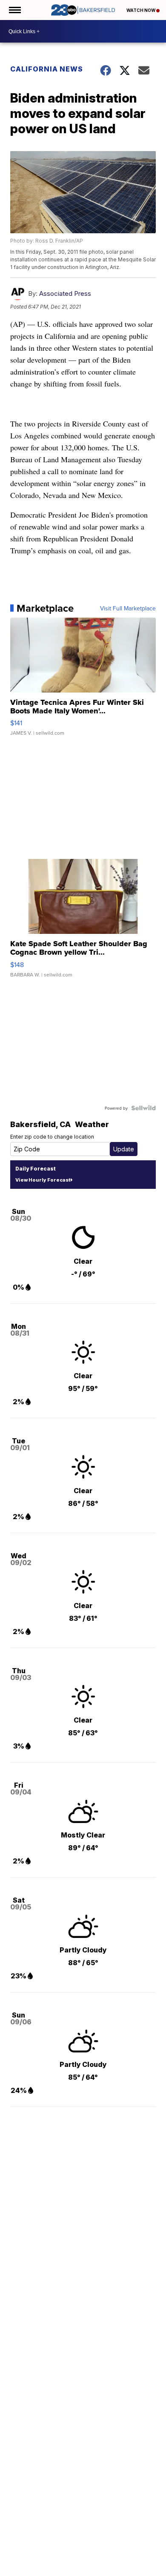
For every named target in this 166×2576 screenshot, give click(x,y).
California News (47, 69)
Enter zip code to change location (52, 1137)
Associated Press (65, 293)
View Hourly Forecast (43, 1180)
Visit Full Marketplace (128, 608)
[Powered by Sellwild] (143, 1108)
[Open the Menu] (14, 10)
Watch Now (141, 10)
